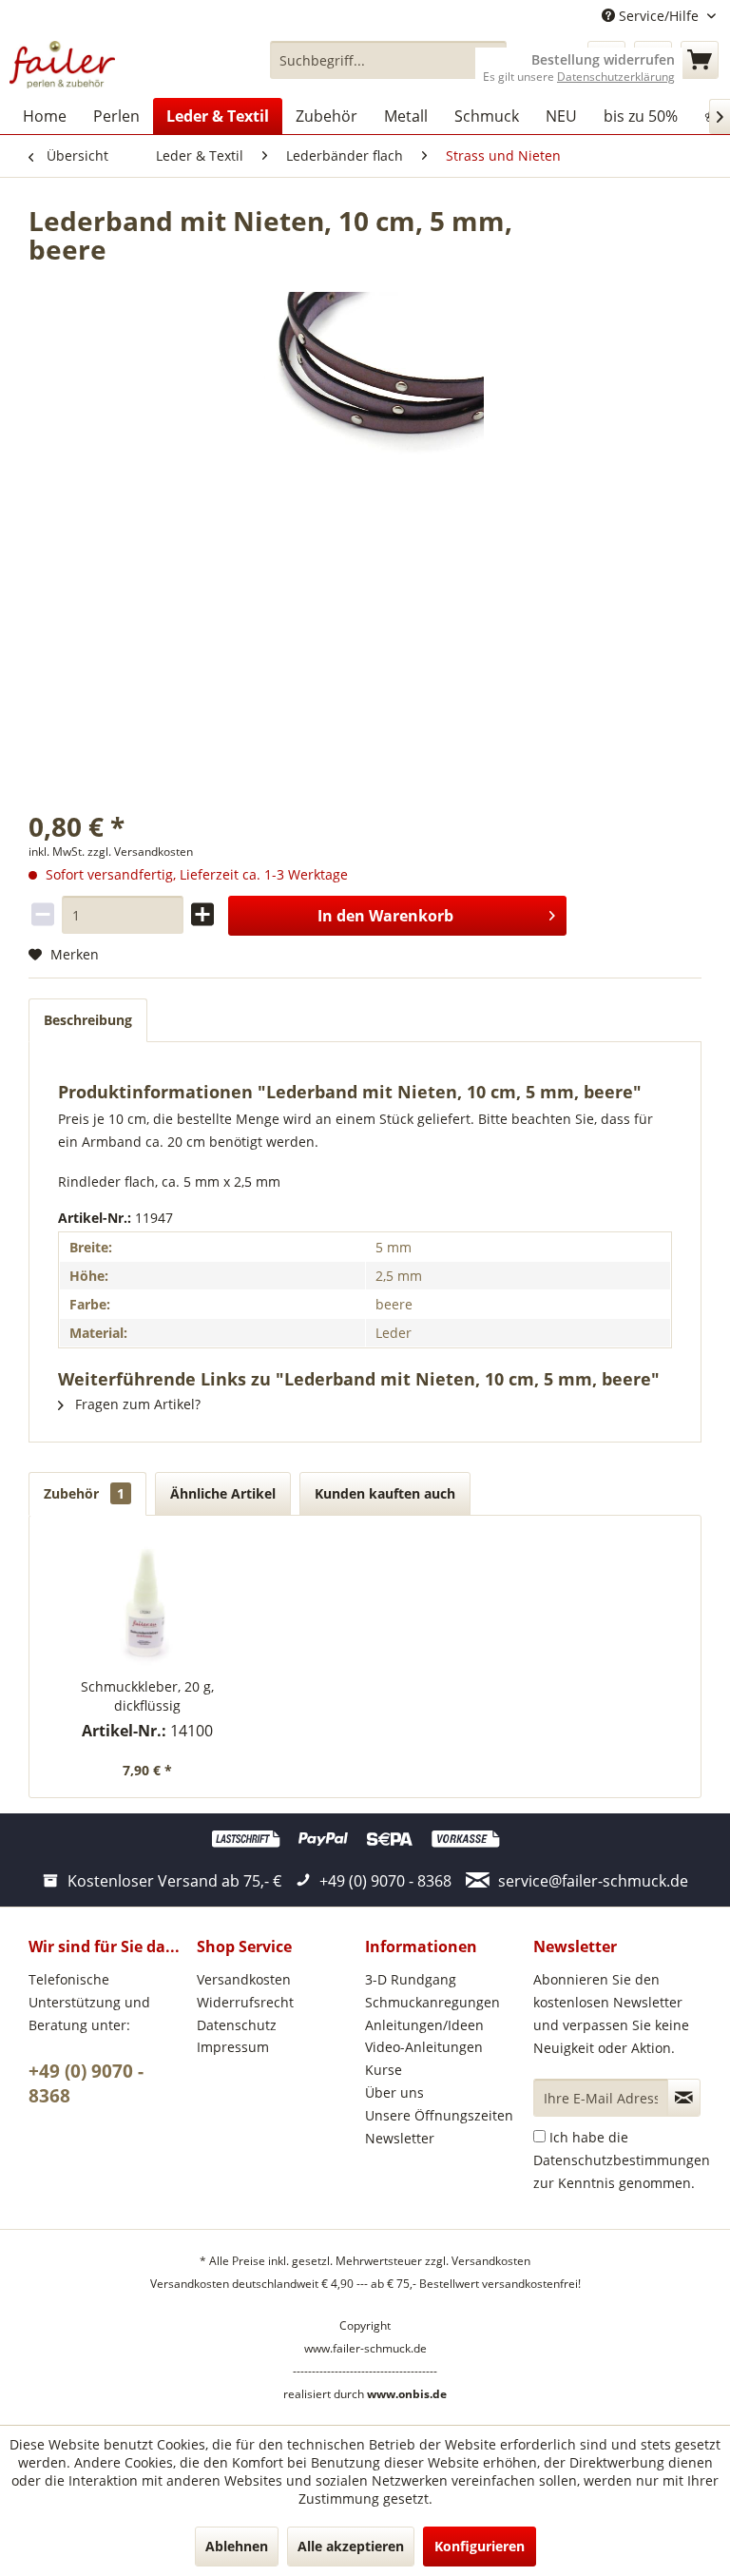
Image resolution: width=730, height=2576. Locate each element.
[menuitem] (389, 60)
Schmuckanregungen (432, 2002)
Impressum (233, 2047)
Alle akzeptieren (351, 2546)
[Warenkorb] (700, 60)
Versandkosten (244, 1979)
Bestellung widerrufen (603, 60)
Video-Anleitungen (424, 2047)
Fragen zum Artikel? (136, 1404)
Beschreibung (88, 1020)
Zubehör (84, 1493)
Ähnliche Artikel (223, 1493)
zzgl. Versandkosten (140, 852)
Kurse (384, 2070)
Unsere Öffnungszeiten (439, 2115)
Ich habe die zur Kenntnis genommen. (622, 2160)
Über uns (394, 2092)
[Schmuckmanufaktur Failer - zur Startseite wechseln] (62, 65)
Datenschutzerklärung (616, 77)
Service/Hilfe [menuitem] (659, 16)
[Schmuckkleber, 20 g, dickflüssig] (148, 1601)
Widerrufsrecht (245, 2002)
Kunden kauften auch (385, 1493)
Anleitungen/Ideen (424, 2025)
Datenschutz (237, 2025)
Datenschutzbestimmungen (622, 2160)
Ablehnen (237, 2546)
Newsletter (400, 2138)
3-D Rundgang (411, 1979)
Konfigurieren (480, 2546)
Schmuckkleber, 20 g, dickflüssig (147, 1696)
